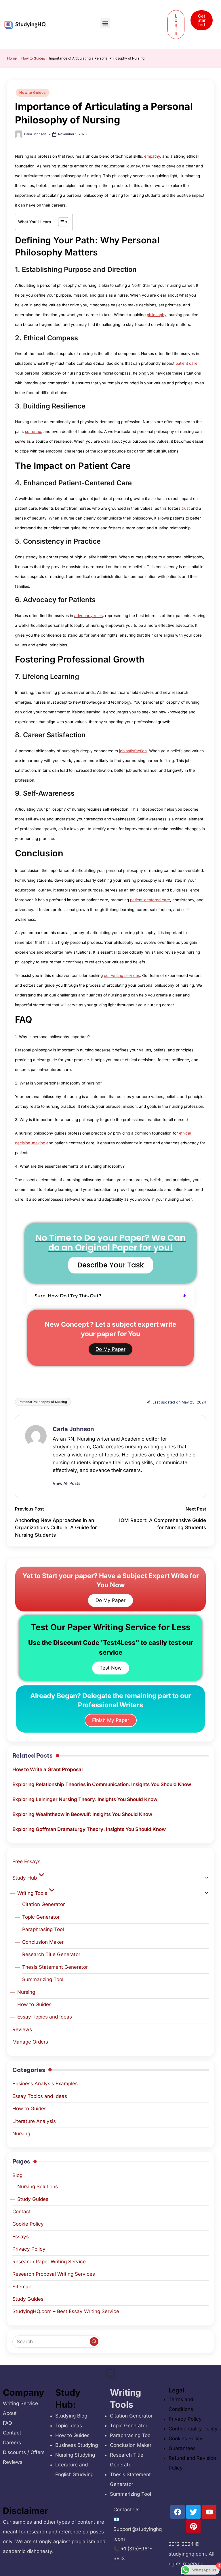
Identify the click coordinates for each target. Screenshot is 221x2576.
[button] (105, 23)
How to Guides (33, 58)
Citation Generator (43, 1904)
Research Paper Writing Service (49, 2262)
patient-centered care (150, 900)
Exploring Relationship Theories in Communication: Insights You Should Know (102, 1784)
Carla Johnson (73, 1429)
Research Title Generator (51, 1954)
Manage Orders (30, 2042)
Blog (17, 2175)
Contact (22, 2212)
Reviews (22, 2029)
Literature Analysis (34, 2121)
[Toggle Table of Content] (60, 222)
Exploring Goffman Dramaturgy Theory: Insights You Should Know (89, 1829)
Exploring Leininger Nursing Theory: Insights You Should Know (85, 1799)
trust (186, 508)
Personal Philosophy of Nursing (43, 1402)
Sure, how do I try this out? (68, 1296)
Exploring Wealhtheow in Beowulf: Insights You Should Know (82, 1814)
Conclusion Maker (43, 1942)
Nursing (26, 1992)
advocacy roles (88, 616)
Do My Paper (110, 1349)
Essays (21, 2237)
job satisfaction (133, 751)
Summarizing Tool (43, 1979)
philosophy (157, 315)
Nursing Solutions (38, 2187)
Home (12, 58)
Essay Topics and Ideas (45, 2017)
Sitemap (22, 2287)
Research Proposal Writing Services (54, 2274)
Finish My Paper (111, 1720)
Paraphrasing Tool (43, 1929)
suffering (33, 431)
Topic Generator (41, 1917)
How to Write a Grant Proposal (47, 1769)
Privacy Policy (29, 2249)
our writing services (122, 975)
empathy (152, 156)
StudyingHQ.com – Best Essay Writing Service (66, 2311)
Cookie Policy (28, 2224)
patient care (186, 363)
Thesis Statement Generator (55, 1967)
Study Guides (33, 2199)
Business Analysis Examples (45, 2084)
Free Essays (26, 1861)
